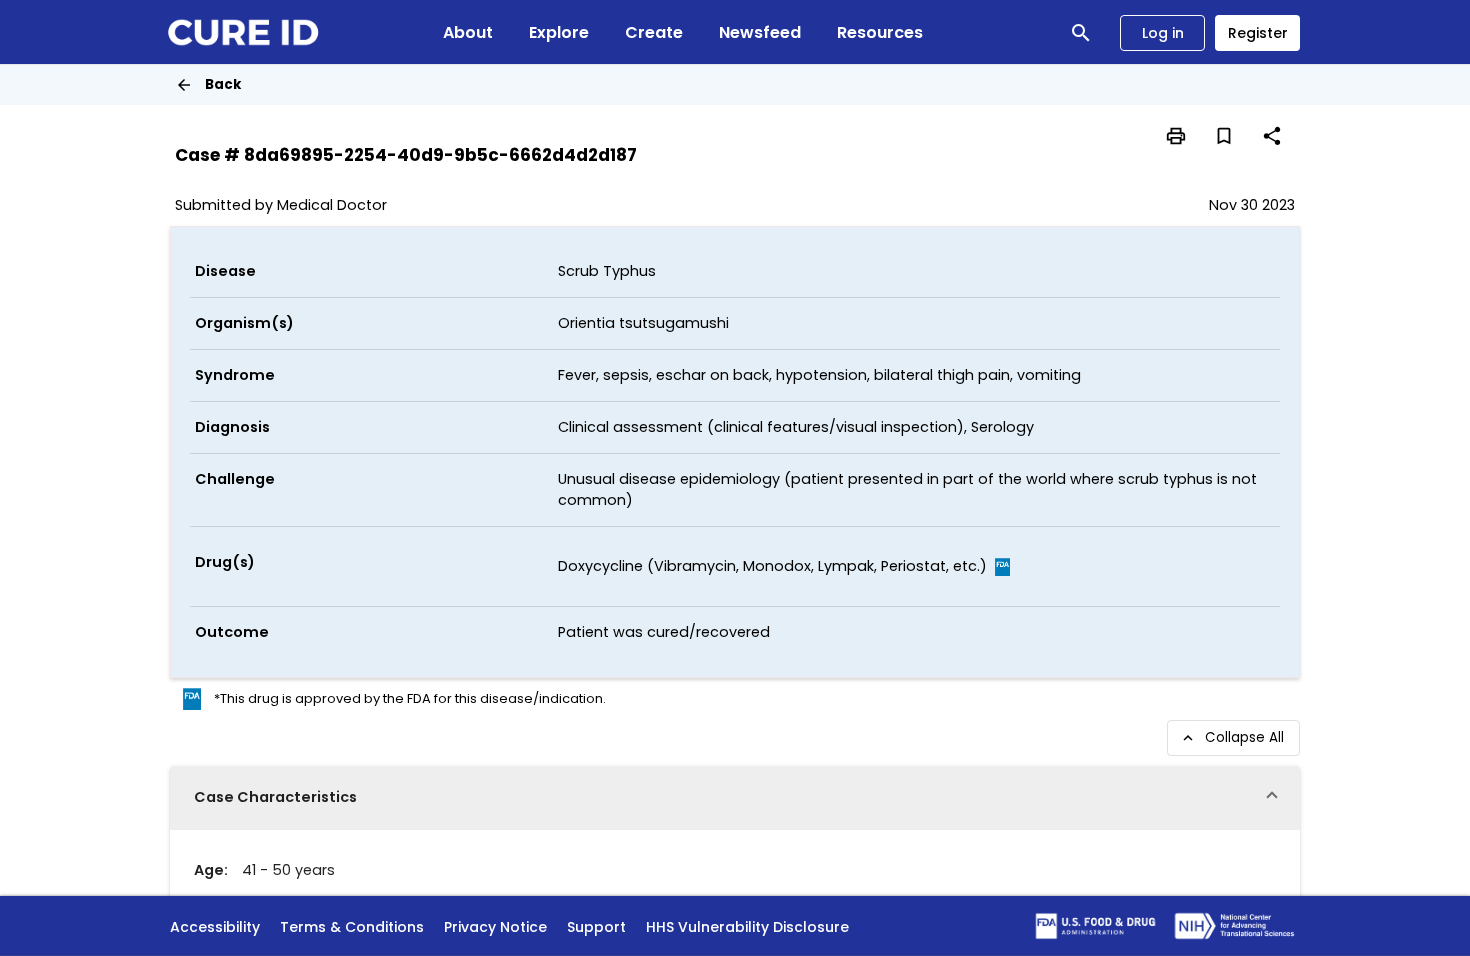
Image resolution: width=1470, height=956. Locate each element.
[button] (735, 798)
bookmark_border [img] (1224, 136)
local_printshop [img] (1176, 136)
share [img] (1272, 136)
